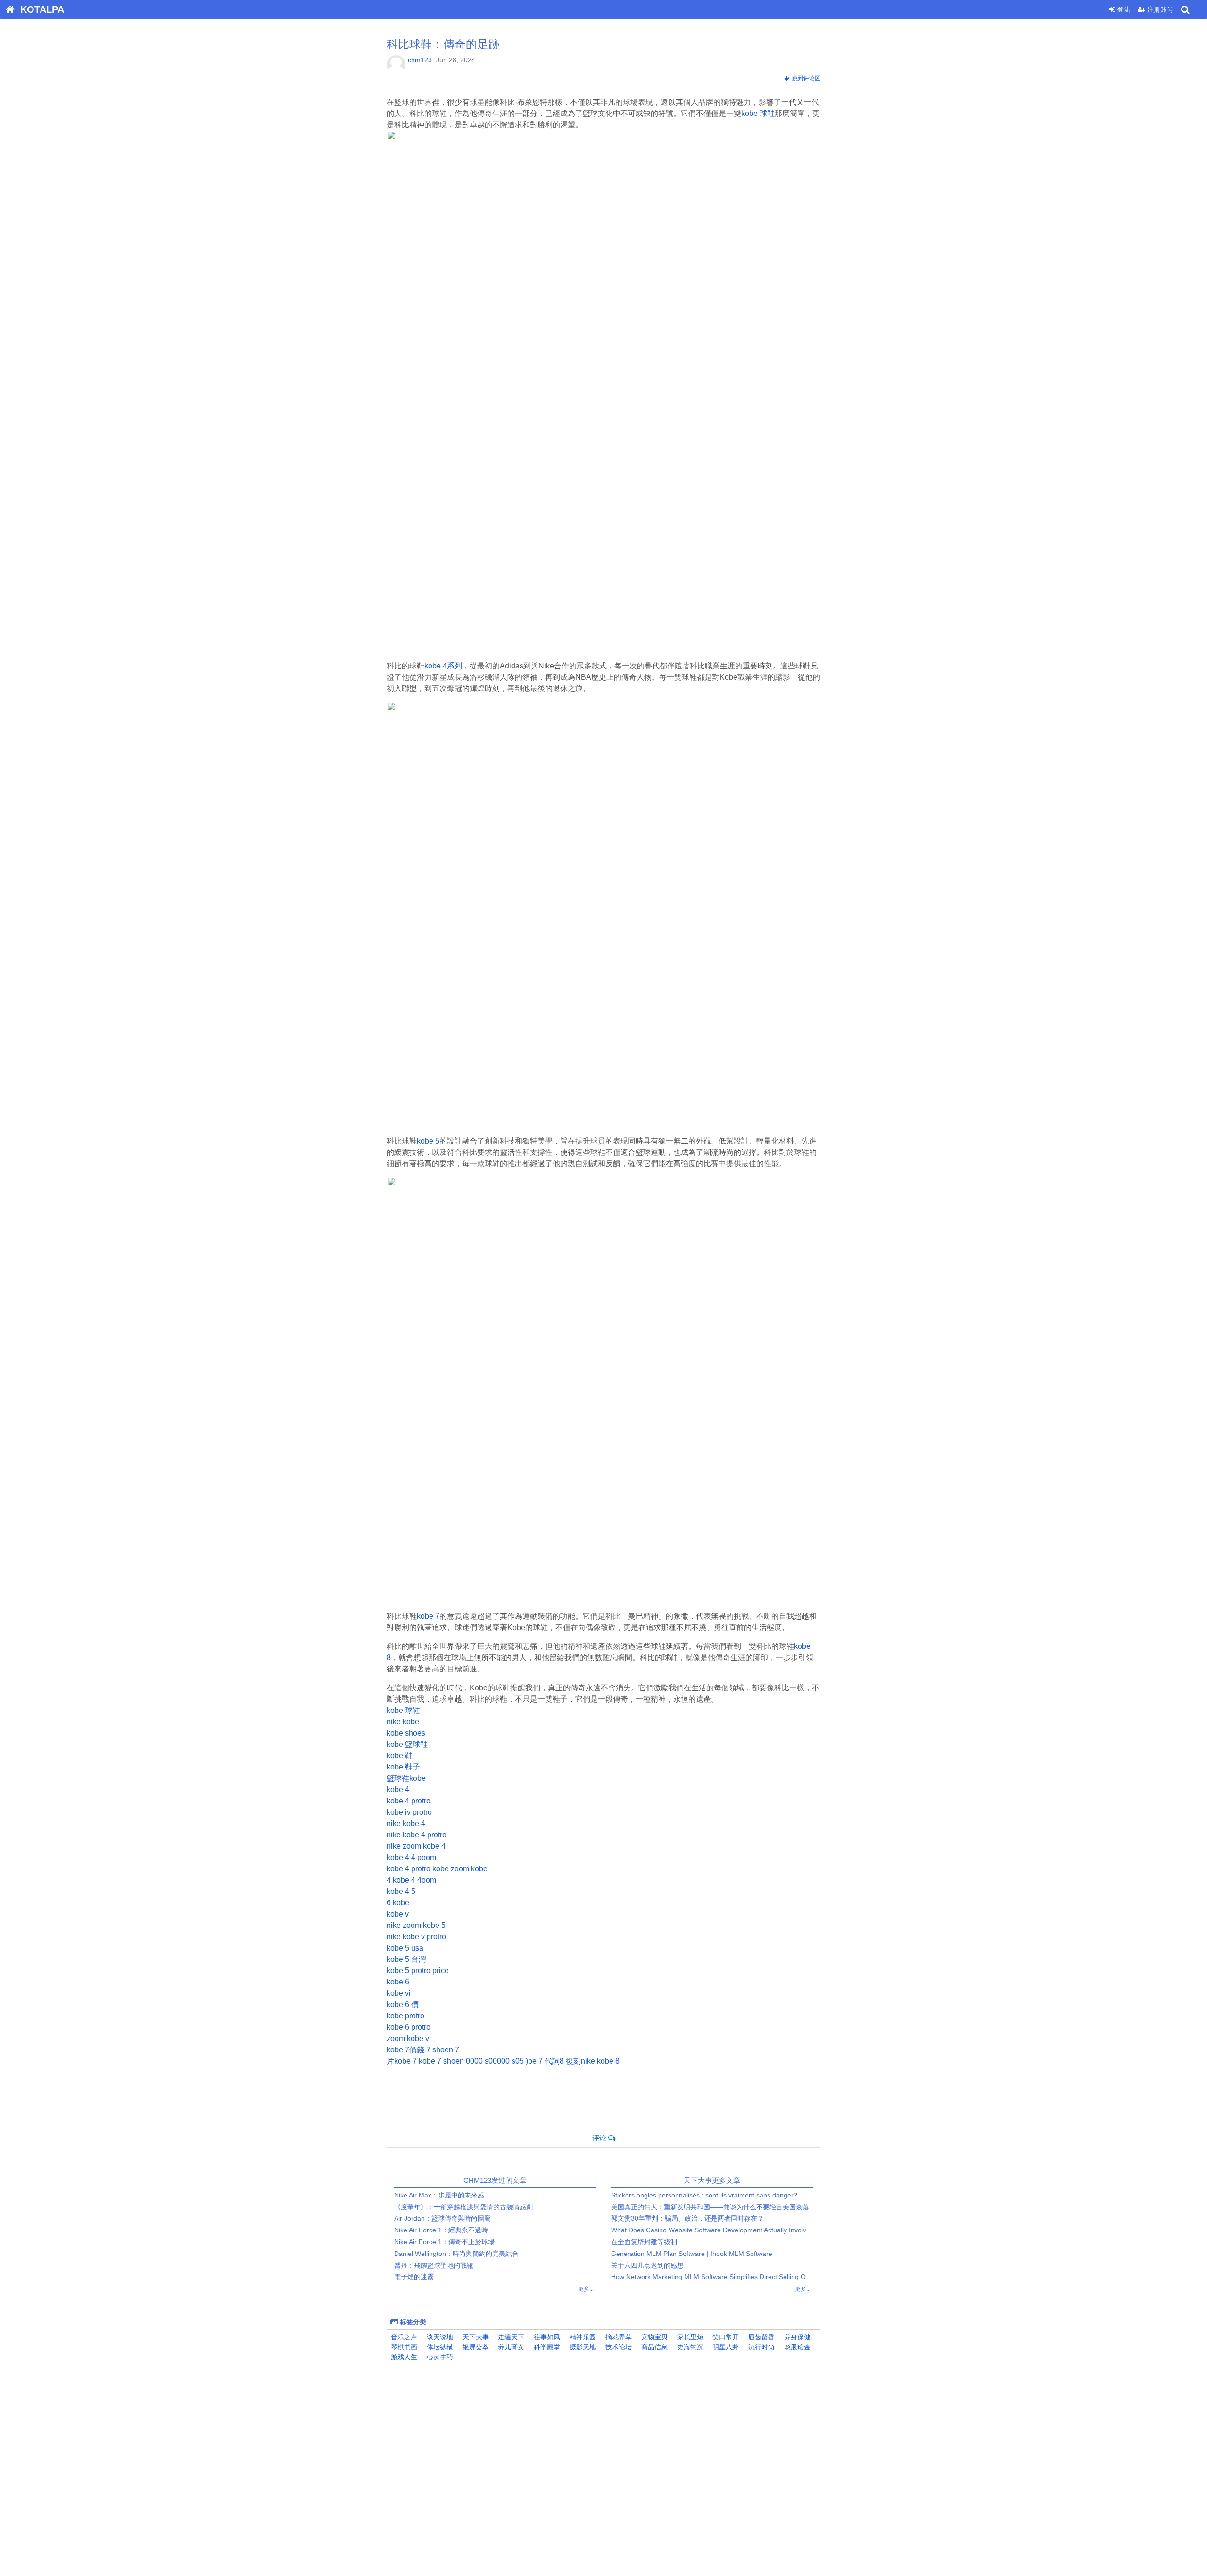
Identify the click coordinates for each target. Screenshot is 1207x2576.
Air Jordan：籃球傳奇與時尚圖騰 (442, 2218)
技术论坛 (618, 2347)
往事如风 (546, 2337)
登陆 (1123, 9)
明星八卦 (725, 2347)
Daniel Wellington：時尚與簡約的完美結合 (456, 2254)
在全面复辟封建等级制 (644, 2242)
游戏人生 (403, 2357)
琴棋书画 (403, 2347)
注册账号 (1159, 9)
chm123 (420, 60)
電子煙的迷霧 (414, 2277)
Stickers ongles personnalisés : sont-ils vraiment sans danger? (704, 2195)
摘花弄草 (618, 2337)
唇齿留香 (761, 2337)
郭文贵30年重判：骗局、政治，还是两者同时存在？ (687, 2218)
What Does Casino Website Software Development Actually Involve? (712, 2230)
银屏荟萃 (475, 2347)
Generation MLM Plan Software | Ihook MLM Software (692, 2254)
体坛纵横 (439, 2347)
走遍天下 (510, 2337)
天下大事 (475, 2337)
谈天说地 (439, 2337)
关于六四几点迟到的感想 (647, 2265)
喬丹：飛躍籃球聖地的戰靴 (434, 2265)
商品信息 (653, 2347)
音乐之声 (403, 2337)
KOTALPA (39, 9)
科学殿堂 (546, 2347)
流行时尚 (761, 2347)
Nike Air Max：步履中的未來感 (439, 2195)
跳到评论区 (805, 78)
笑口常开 (725, 2337)
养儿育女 (510, 2347)
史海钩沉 (689, 2347)
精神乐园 (582, 2337)
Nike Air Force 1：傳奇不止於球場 (444, 2242)
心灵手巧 (439, 2357)
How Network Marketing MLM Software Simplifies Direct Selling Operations (723, 2277)
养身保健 (796, 2337)
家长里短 (689, 2337)
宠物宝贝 (653, 2337)
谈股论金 (796, 2347)
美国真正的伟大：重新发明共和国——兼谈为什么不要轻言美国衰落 (710, 2207)
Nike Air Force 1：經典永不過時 (441, 2230)
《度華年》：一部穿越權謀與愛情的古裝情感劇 (463, 2207)
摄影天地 (582, 2347)
